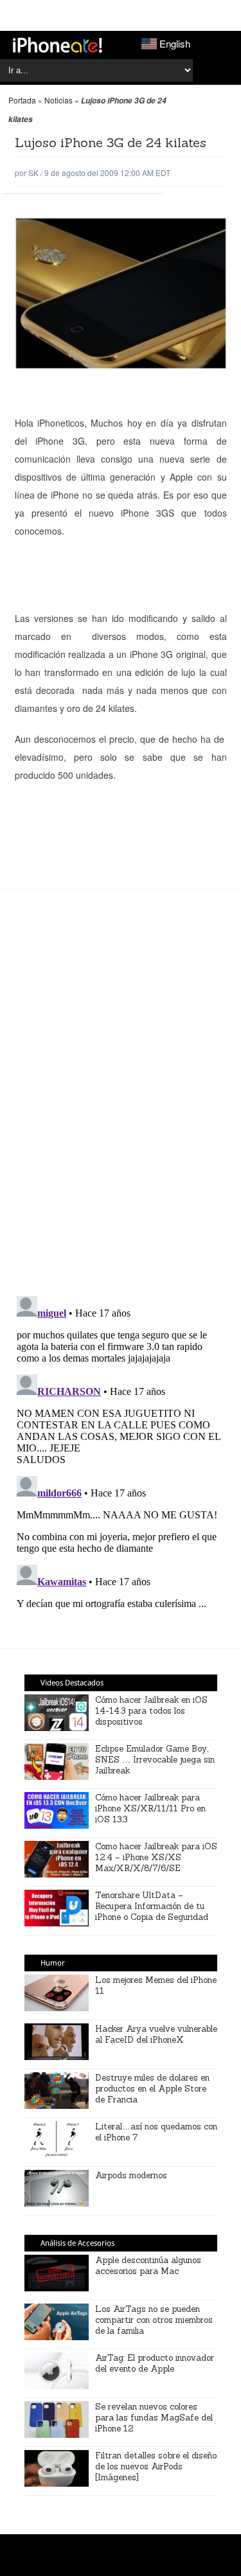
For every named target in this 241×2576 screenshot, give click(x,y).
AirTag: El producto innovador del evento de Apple (155, 2363)
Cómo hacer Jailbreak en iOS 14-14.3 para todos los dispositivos (151, 1711)
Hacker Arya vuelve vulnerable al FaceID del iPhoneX (156, 2034)
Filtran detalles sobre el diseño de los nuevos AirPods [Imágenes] (156, 2466)
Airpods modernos (131, 2175)
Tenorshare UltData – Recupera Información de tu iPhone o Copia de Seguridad (152, 1906)
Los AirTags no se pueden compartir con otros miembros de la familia (154, 2320)
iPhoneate (58, 45)
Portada (22, 100)
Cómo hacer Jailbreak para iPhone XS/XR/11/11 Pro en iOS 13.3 (150, 1808)
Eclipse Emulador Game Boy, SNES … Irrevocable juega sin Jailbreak (155, 1760)
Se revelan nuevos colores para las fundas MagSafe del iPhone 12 (154, 2418)
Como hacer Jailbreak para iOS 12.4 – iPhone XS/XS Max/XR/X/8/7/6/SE (156, 1857)
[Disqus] (121, 1099)
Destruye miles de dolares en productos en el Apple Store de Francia (152, 2089)
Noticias (58, 100)
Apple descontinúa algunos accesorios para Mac (148, 2266)
